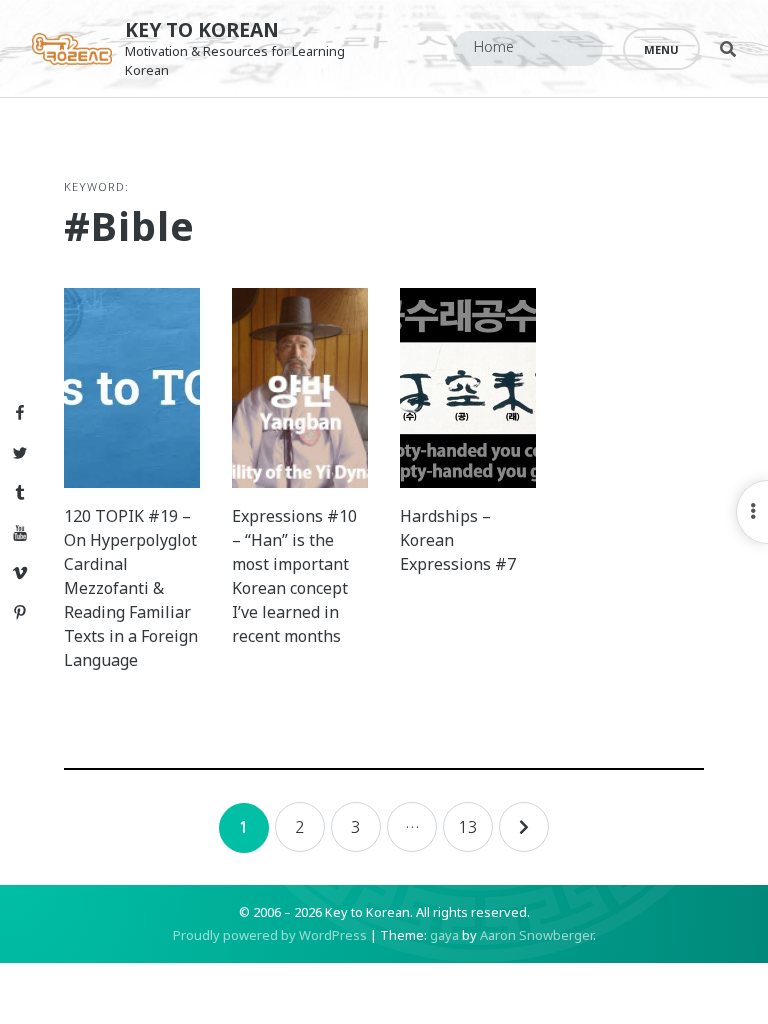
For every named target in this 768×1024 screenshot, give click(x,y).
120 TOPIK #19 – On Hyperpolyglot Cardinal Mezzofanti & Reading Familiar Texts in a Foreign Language (131, 588)
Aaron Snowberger (536, 935)
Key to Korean (202, 29)
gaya (444, 935)
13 (468, 827)
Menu (661, 49)
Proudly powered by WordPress (270, 935)
